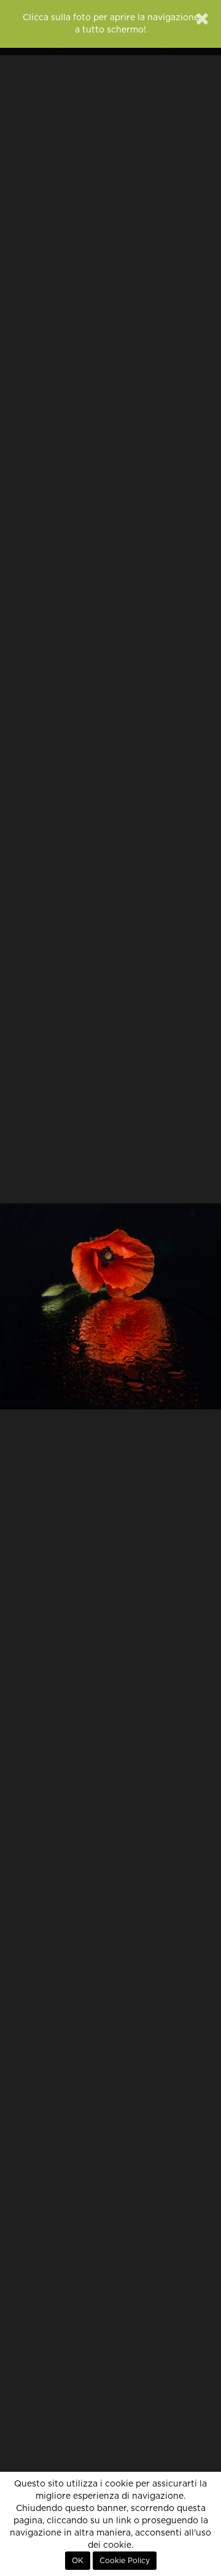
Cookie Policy (125, 2561)
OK (78, 2561)
